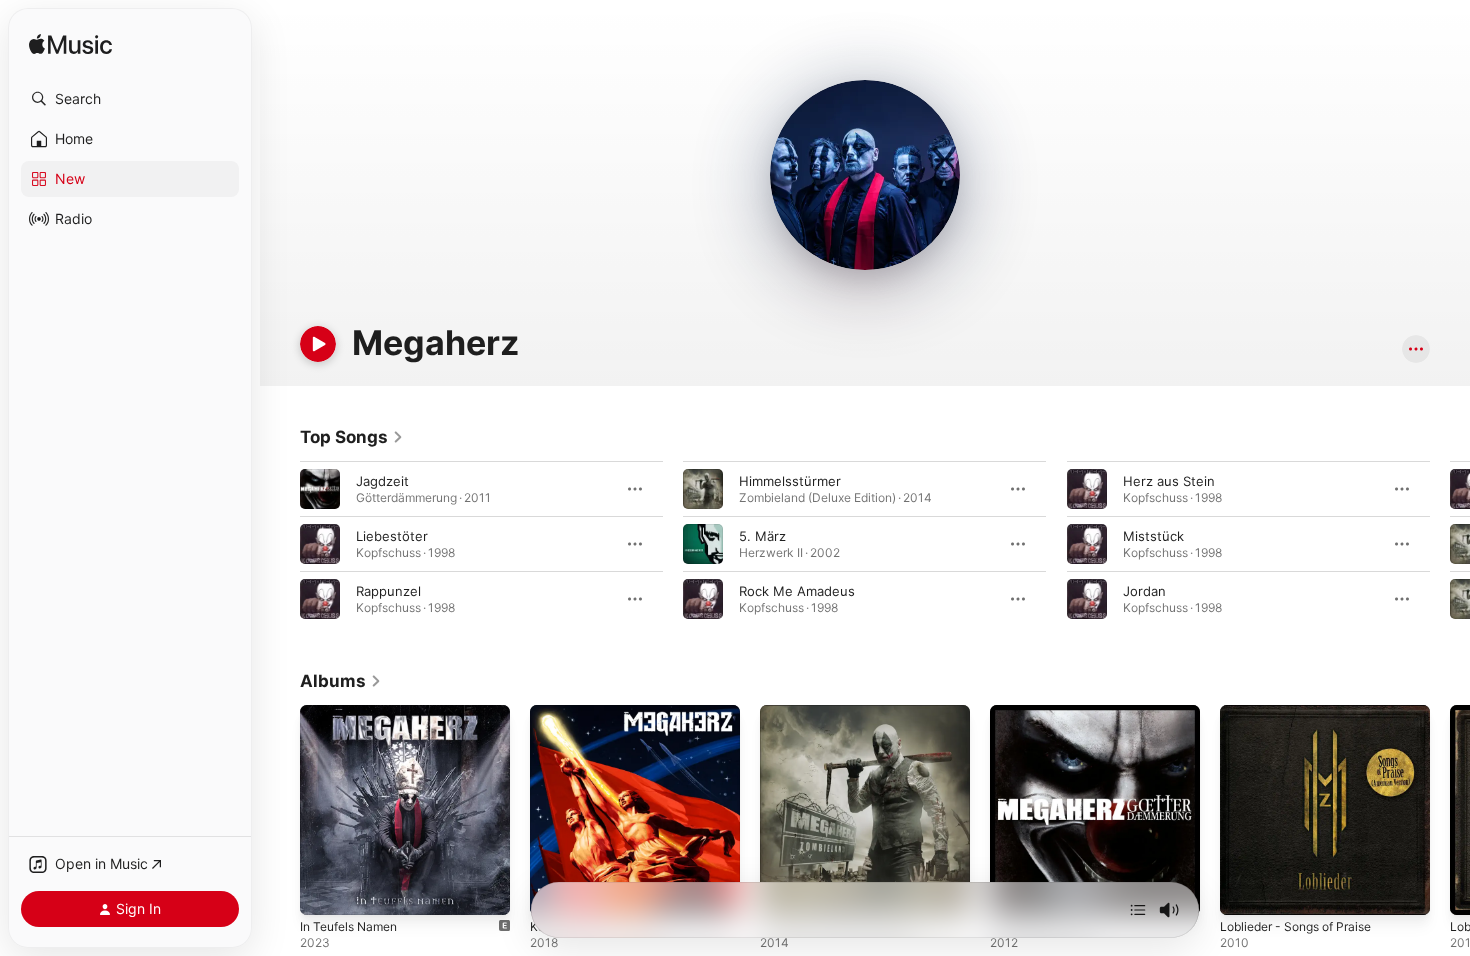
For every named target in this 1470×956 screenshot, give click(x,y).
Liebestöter (392, 536)
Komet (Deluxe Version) (603, 713)
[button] (130, 99)
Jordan (1144, 591)
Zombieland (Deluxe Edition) (848, 713)
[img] (70, 45)
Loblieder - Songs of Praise (1305, 713)
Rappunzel (388, 591)
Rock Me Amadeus (797, 591)
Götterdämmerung (1047, 713)
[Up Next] (1138, 910)
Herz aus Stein (1169, 481)
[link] (352, 437)
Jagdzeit (382, 481)
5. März (762, 536)
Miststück (1153, 536)
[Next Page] (1450, 544)
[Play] (318, 344)
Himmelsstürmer (790, 481)
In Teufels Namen (354, 713)
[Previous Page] (280, 544)
